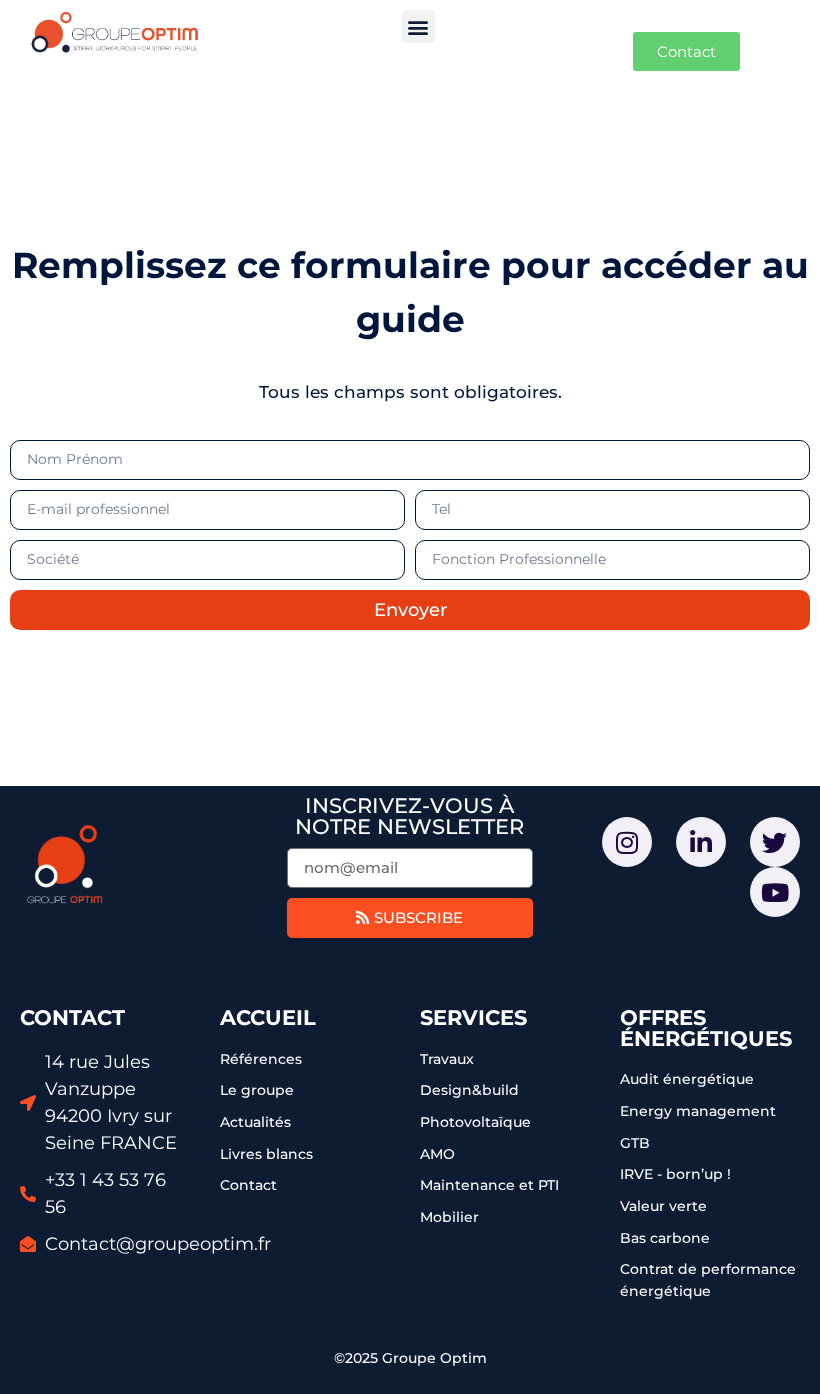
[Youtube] (775, 892)
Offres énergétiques (706, 1028)
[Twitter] (775, 842)
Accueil (268, 1017)
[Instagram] (627, 842)
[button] (418, 26)
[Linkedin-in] (701, 842)
